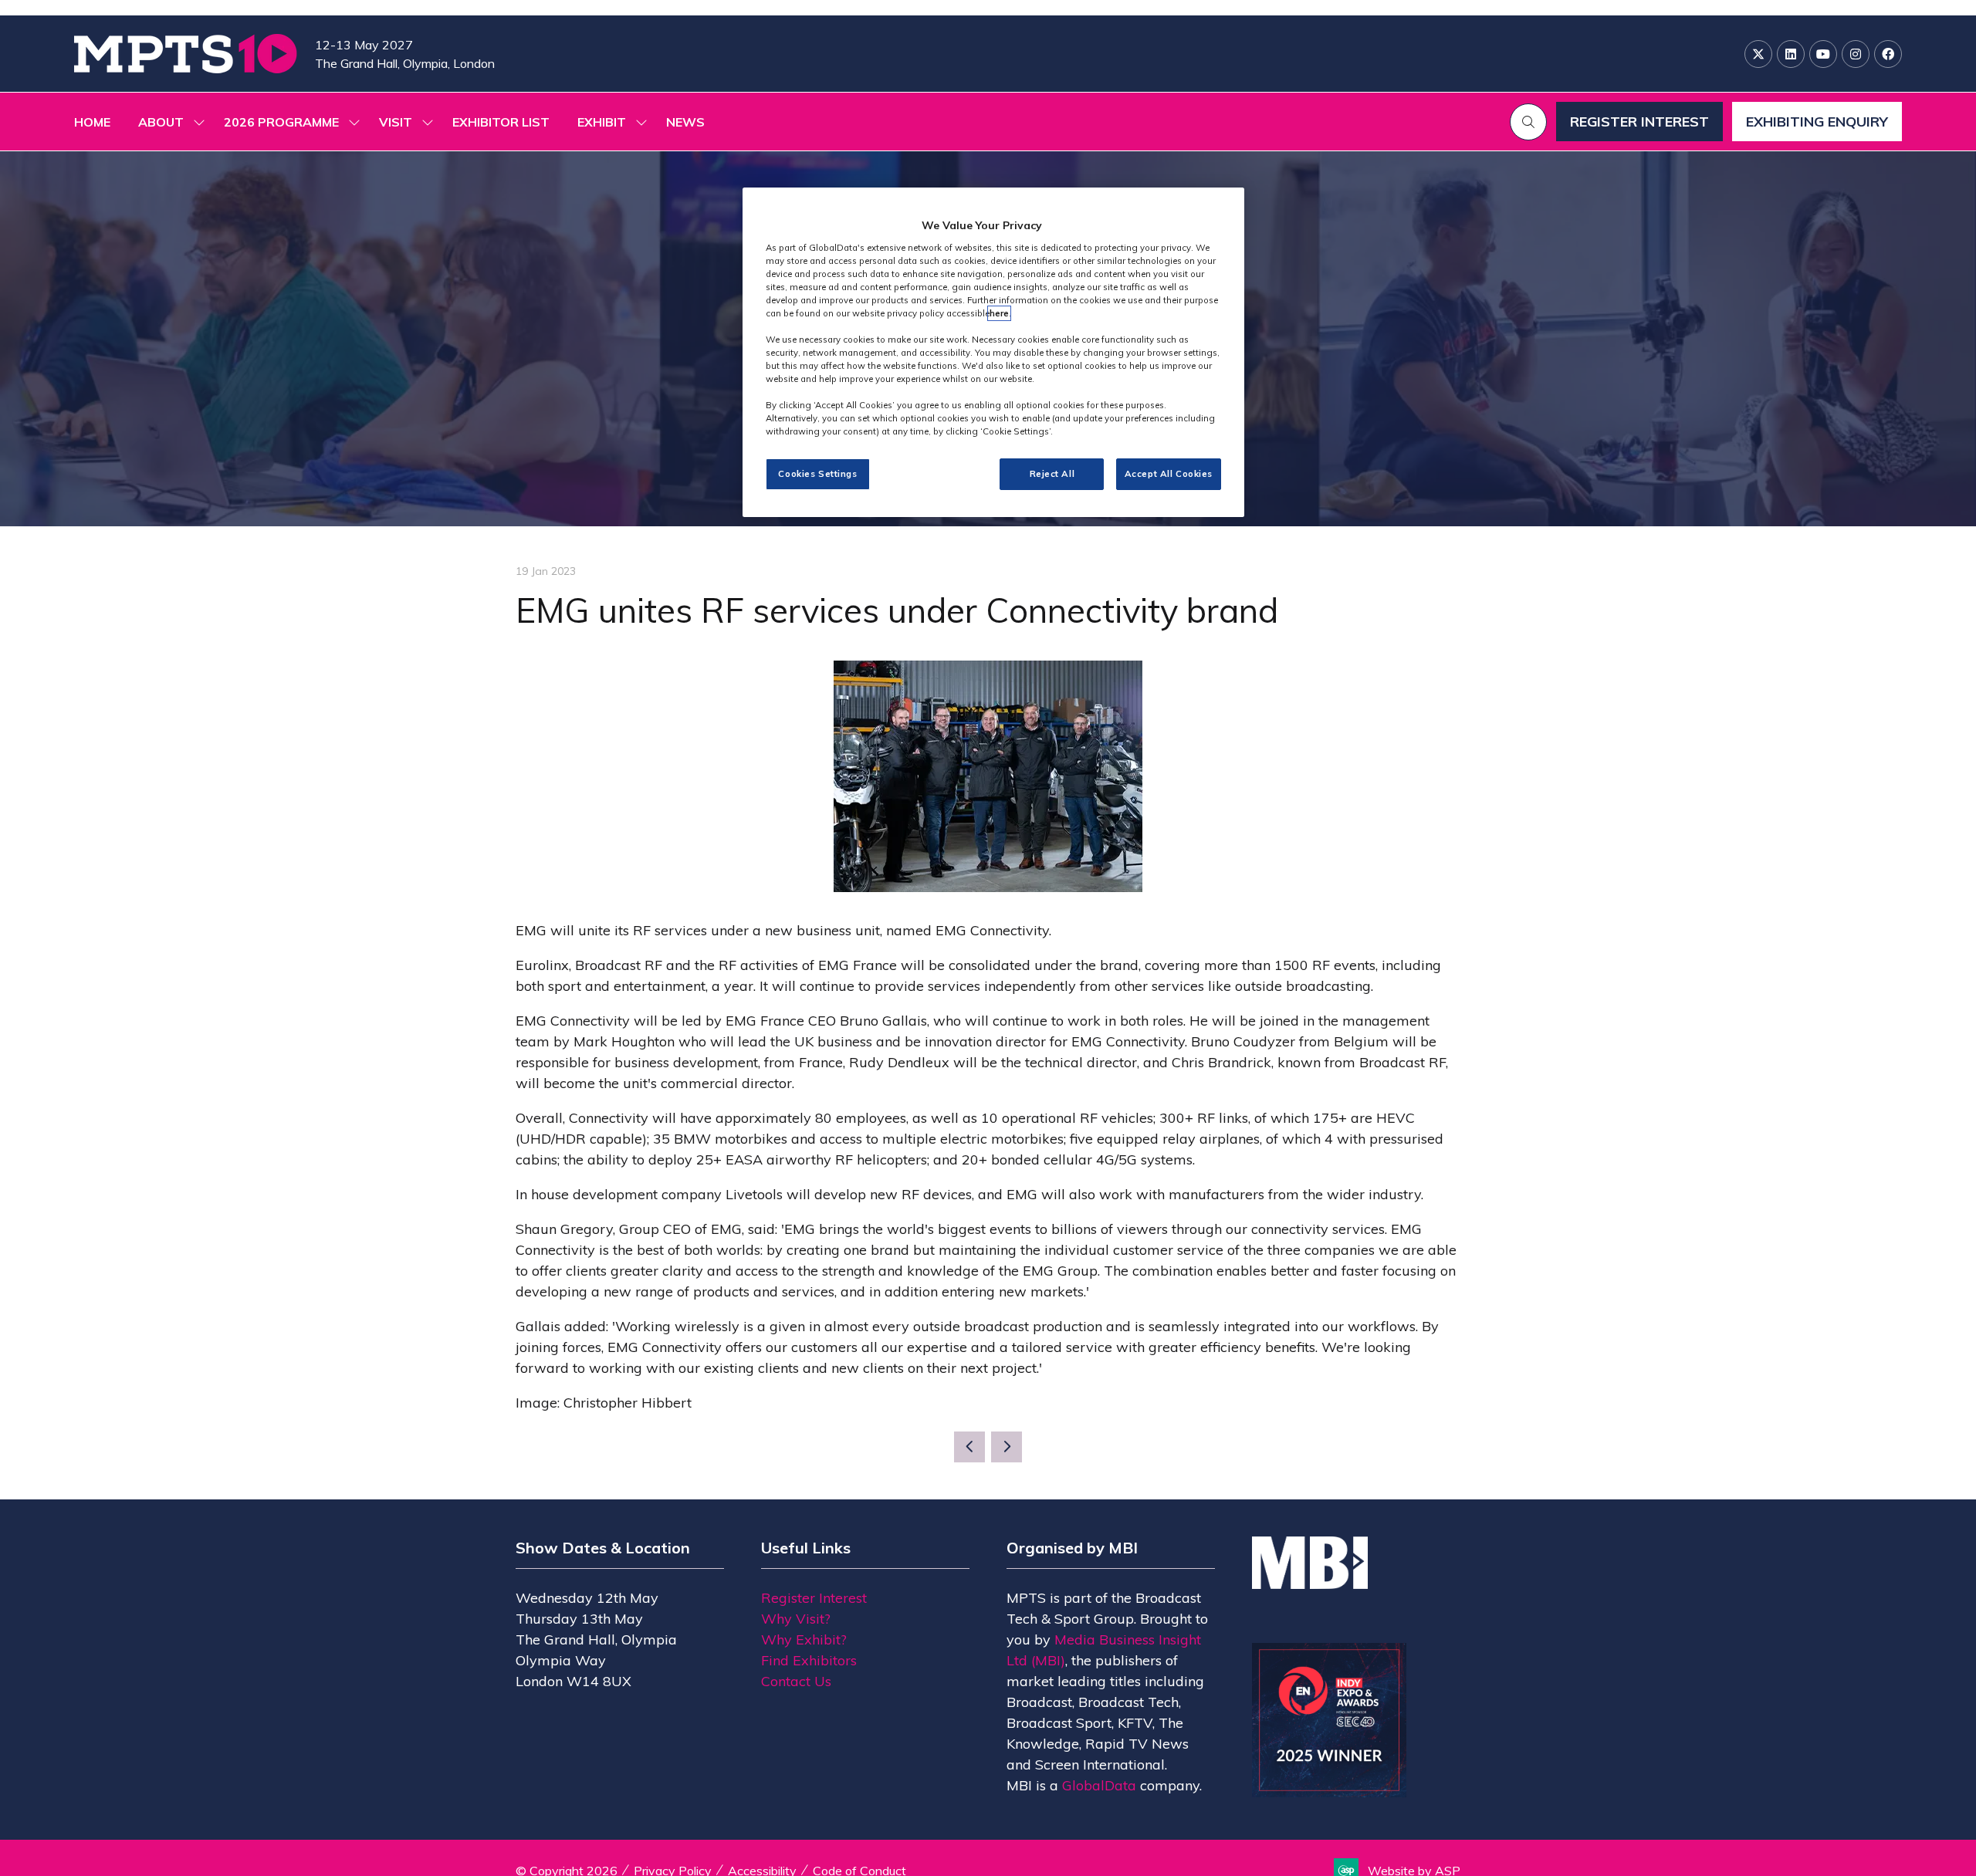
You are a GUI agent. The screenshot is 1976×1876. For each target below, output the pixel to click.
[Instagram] (1856, 54)
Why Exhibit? (804, 1639)
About (161, 122)
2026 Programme (281, 122)
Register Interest (814, 1598)
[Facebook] (1888, 54)
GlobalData (1099, 1785)
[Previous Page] (969, 1447)
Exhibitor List (501, 122)
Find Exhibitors (809, 1660)
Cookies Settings (817, 474)
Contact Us (796, 1681)
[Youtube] (1823, 54)
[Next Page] (1007, 1447)
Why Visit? (796, 1619)
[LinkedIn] (1791, 54)
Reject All (1052, 474)
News (685, 122)
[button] (1528, 122)
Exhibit (602, 122)
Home (92, 122)
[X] (1758, 54)
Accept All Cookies (1169, 474)
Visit (396, 122)
